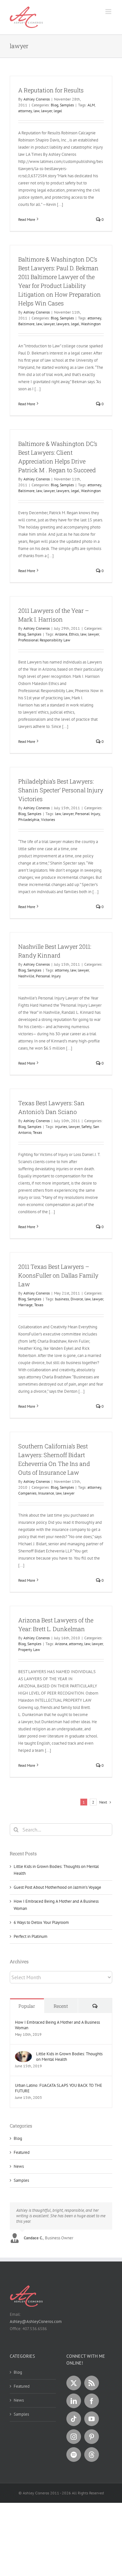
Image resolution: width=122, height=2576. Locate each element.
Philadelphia (29, 819)
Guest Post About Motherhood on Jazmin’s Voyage (57, 1887)
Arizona (61, 634)
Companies (27, 1493)
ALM (91, 105)
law (36, 111)
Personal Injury (88, 814)
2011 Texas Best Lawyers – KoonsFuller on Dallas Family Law (58, 1275)
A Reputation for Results (51, 90)
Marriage (25, 1305)
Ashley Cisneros (37, 99)
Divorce (77, 1299)
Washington (91, 324)
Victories (48, 819)
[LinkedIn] (74, 2401)
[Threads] (92, 2455)
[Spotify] (74, 2455)
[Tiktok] (74, 2419)
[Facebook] (92, 2401)
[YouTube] (92, 2419)
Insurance (46, 1493)
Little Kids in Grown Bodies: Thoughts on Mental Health (69, 2057)
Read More (27, 219)
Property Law (29, 1650)
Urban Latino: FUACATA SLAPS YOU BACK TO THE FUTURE (59, 2088)
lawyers (63, 324)
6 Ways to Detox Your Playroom (41, 1922)
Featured (22, 2152)
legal (58, 111)
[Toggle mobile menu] (109, 12)
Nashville (26, 976)
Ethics (74, 634)
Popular (27, 2006)
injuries (61, 1127)
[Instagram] (74, 2437)
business (62, 1299)
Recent (61, 2006)
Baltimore (26, 324)
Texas (37, 1132)
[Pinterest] (92, 2437)
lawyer (47, 111)
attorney (25, 111)
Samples (67, 105)
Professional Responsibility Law (44, 640)
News (19, 2166)
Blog (54, 105)
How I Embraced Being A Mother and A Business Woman (57, 2025)
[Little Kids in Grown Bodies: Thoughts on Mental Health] (23, 2054)
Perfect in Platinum (31, 1936)
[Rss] (92, 2383)
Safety (86, 1127)
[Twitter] (74, 2383)
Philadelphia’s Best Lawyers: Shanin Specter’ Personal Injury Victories (61, 790)
